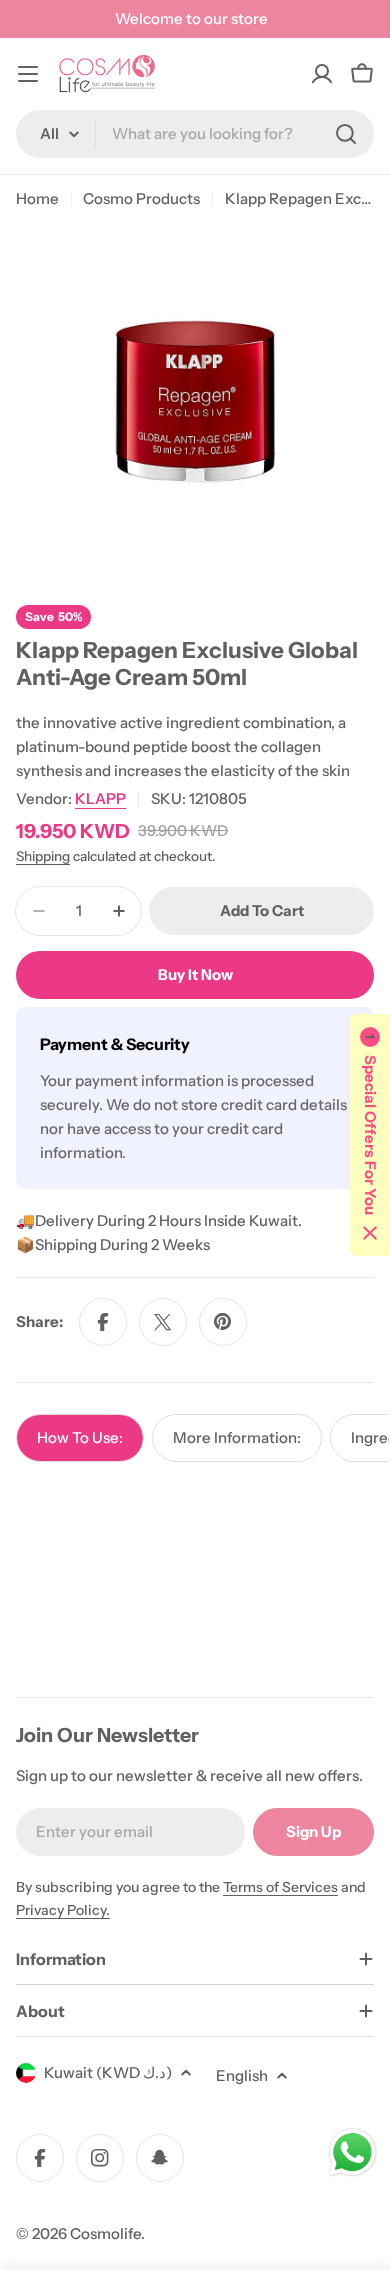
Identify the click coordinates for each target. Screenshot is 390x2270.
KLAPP (100, 798)
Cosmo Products (141, 198)
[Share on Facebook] (103, 1322)
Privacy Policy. (63, 1910)
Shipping (43, 856)
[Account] (322, 74)
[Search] (346, 134)
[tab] (80, 1438)
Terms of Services (280, 1887)
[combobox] (195, 134)
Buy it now (195, 974)
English (242, 2075)
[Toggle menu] (28, 74)
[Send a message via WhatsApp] (352, 2152)
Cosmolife (105, 2233)
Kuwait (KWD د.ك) (108, 2072)
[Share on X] (163, 1322)
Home (37, 198)
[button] (370, 1135)
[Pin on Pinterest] (223, 1322)
